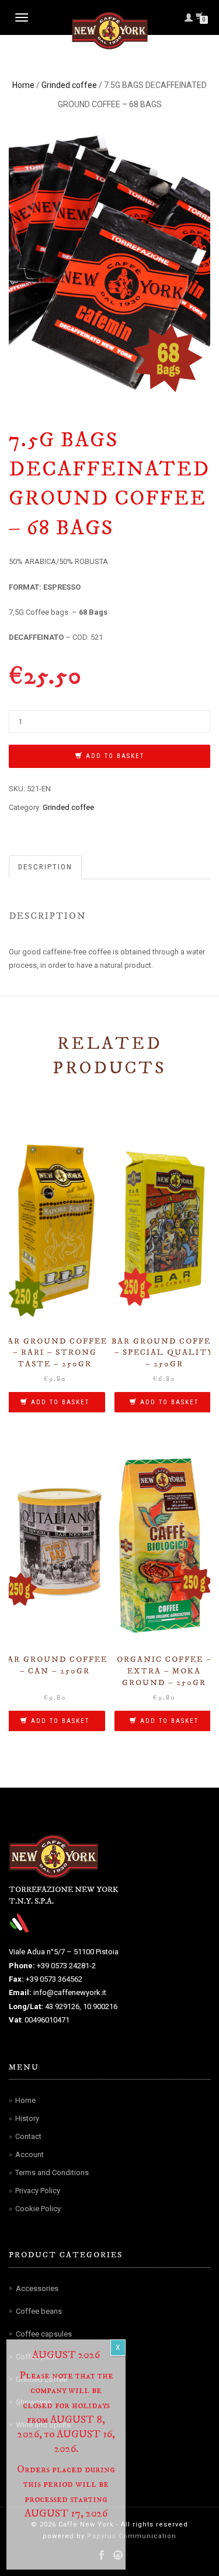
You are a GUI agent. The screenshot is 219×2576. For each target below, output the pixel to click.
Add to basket (115, 756)
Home (23, 85)
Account (29, 2154)
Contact (28, 2136)
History (27, 2118)
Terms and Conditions (52, 2172)
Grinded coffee (69, 85)
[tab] (46, 867)
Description (45, 867)
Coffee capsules (44, 2334)
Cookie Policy (38, 2209)
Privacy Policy (38, 2191)
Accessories (37, 2288)
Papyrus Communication (131, 2536)
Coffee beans (39, 2311)
